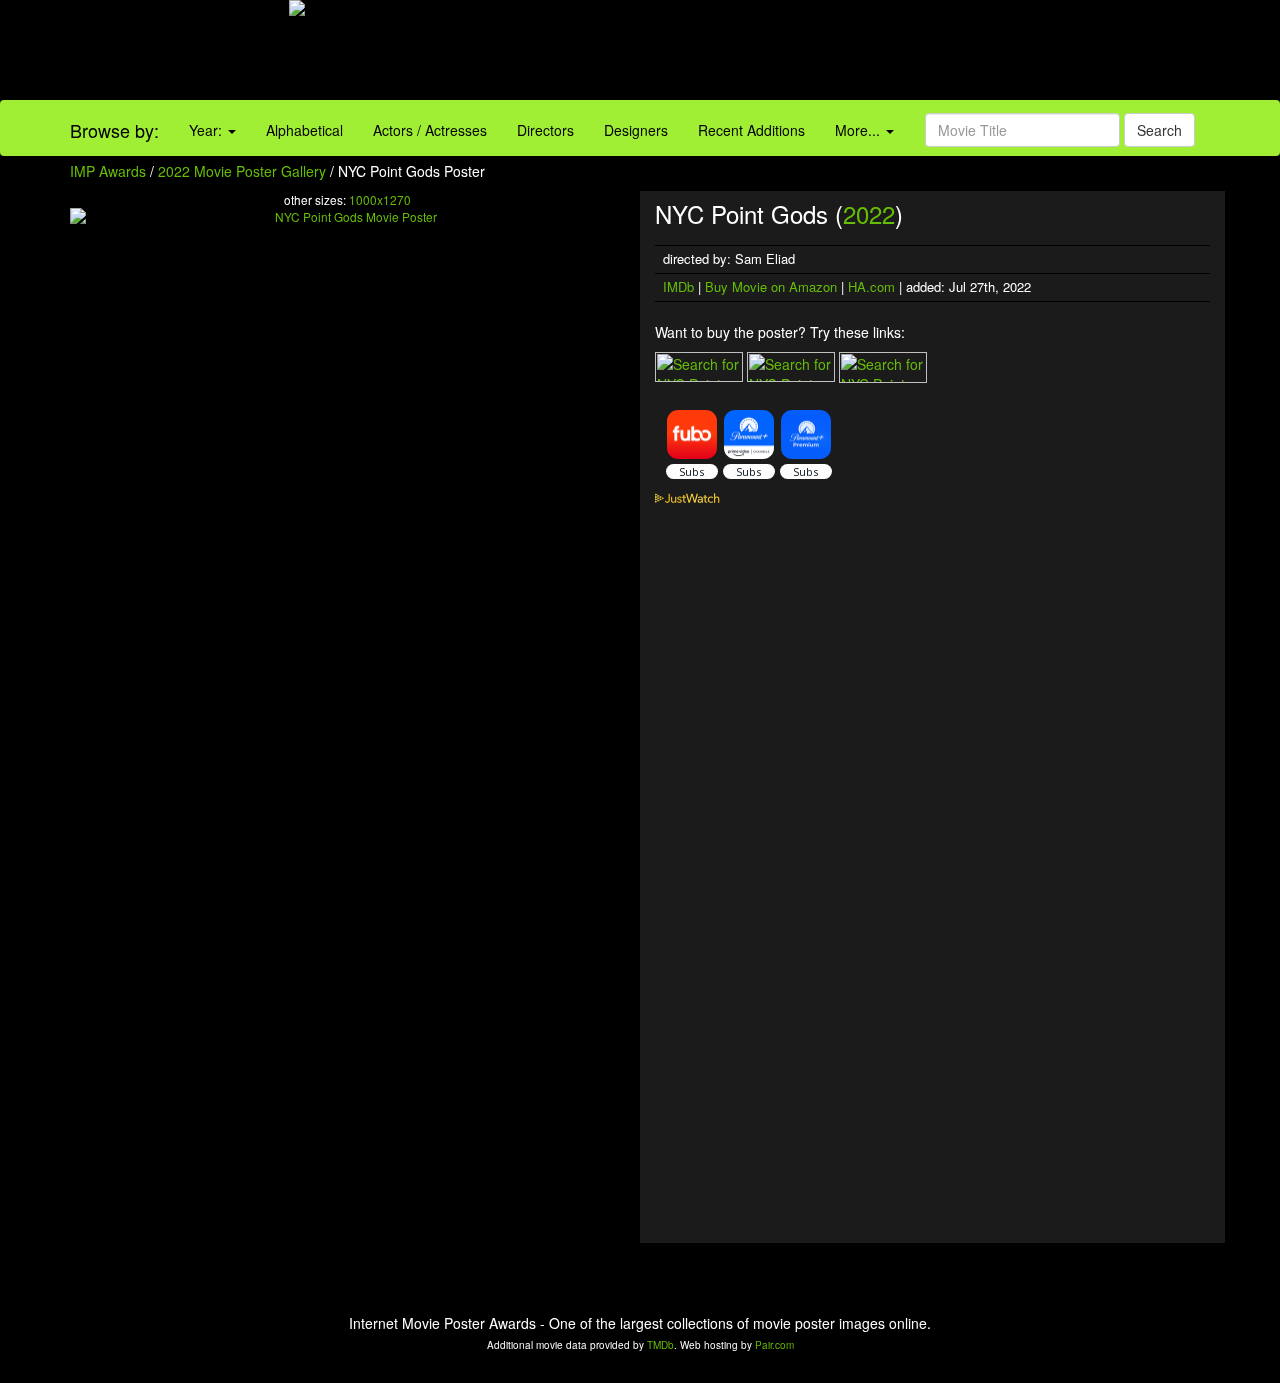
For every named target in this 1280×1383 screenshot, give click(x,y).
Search (1159, 130)
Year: (207, 130)
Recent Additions (751, 130)
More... (859, 130)
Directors (545, 130)
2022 (869, 213)
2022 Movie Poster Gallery (242, 171)
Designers (636, 130)
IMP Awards (108, 171)
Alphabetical (304, 130)
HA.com (871, 286)
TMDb (660, 1345)
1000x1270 (380, 199)
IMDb (678, 286)
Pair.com (774, 1345)
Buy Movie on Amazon (771, 286)
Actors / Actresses (430, 130)
